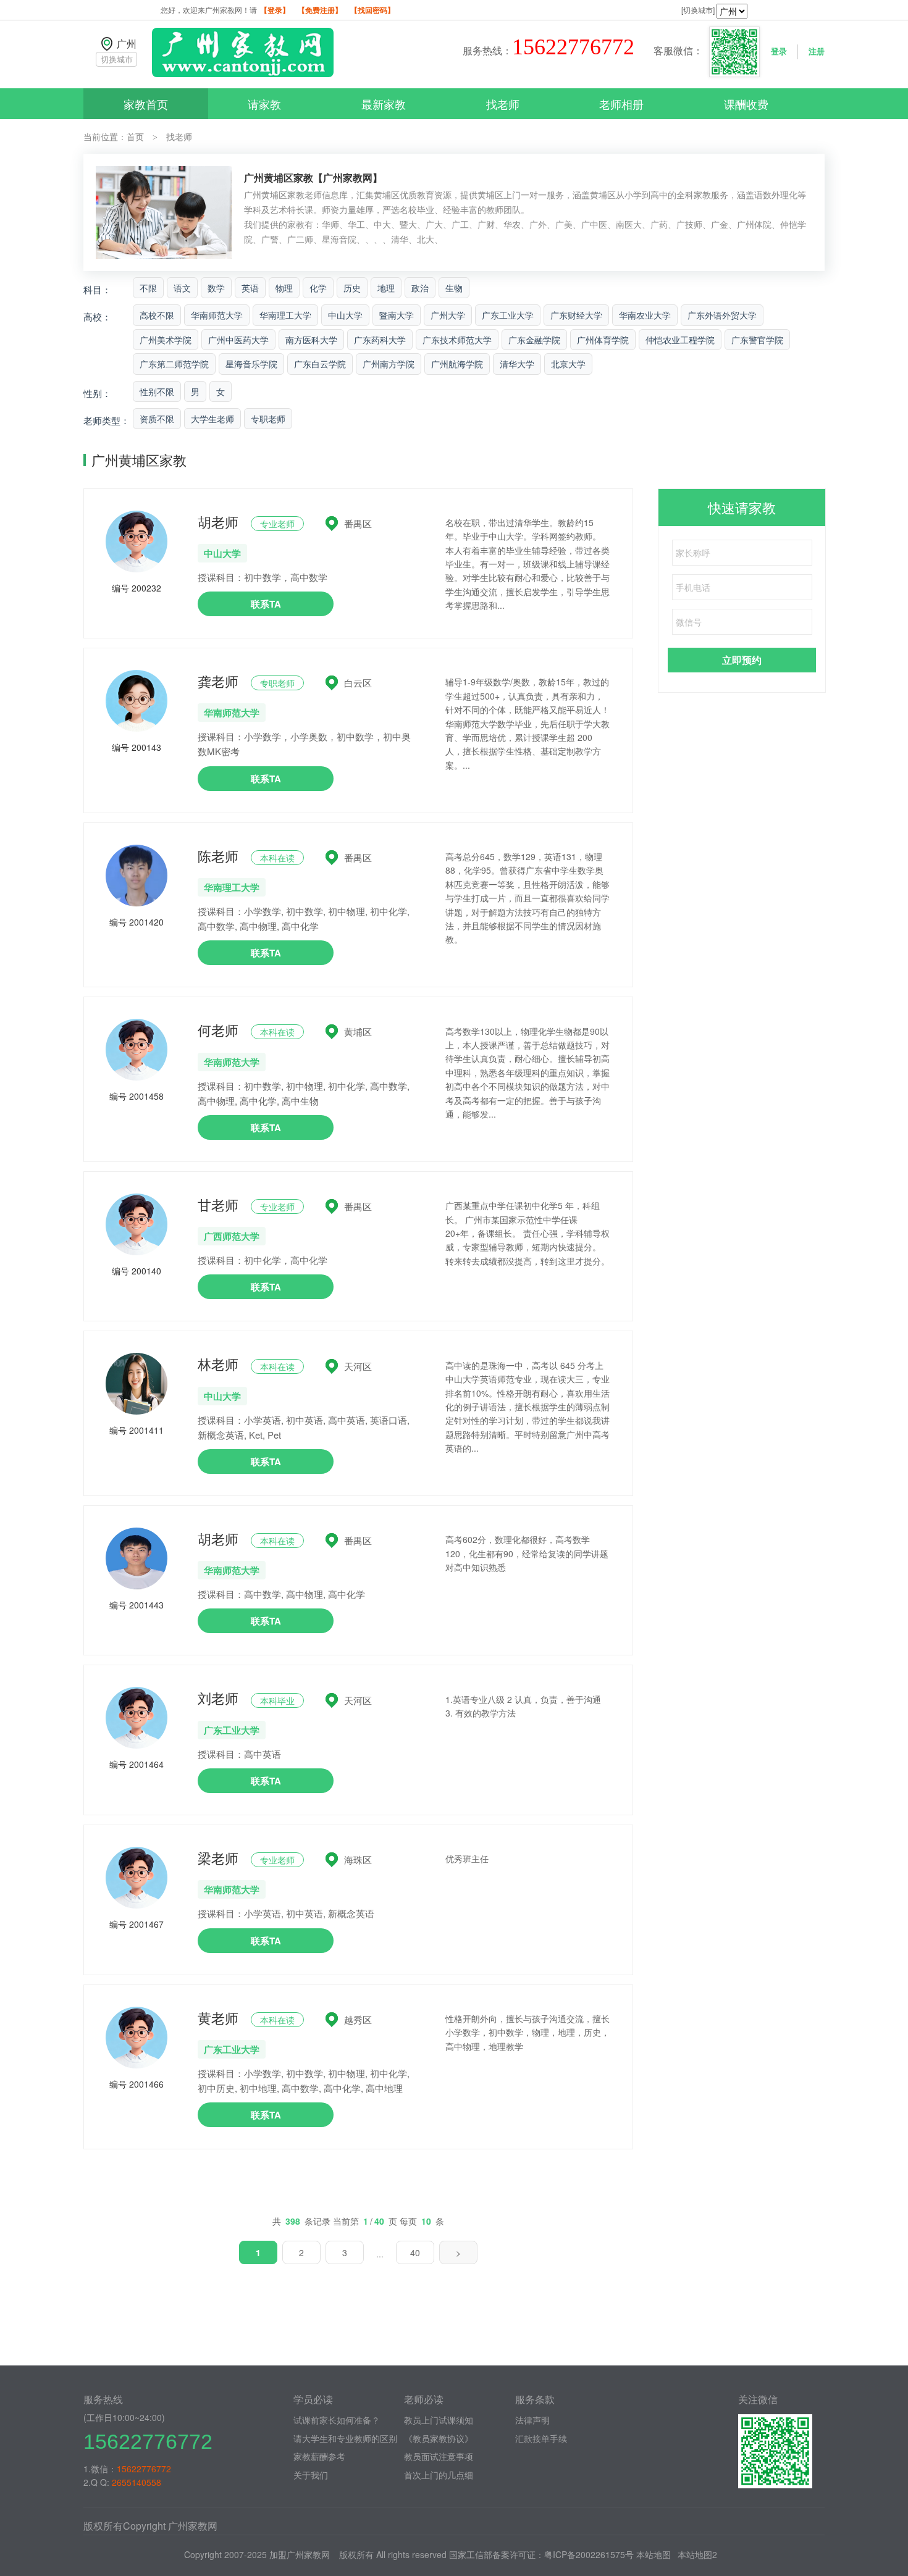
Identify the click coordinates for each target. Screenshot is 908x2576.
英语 (250, 288)
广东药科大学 (380, 340)
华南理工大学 (285, 315)
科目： (97, 289)
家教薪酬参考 (319, 2456)
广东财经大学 (576, 315)
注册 (817, 51)
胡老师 (218, 521)
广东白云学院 (320, 364)
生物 (454, 288)
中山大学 (345, 315)
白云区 (358, 683)
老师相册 (621, 104)
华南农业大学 (645, 315)
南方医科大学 (311, 340)
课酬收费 (746, 104)
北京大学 (568, 364)
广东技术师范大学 (457, 340)
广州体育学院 (603, 340)
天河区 (358, 1366)
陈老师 (218, 855)
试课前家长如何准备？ (337, 2420)
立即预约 (742, 660)
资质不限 (157, 419)
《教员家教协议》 (439, 2438)
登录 (779, 51)
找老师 (503, 104)
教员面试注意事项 (439, 2456)
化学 (318, 288)
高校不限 (157, 315)
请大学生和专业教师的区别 (345, 2438)
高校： (97, 316)
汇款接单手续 (541, 2438)
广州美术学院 (166, 340)
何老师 (218, 1030)
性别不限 (157, 391)
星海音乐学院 (251, 364)
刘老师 (218, 1698)
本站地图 (654, 2554)
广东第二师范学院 (174, 364)
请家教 (264, 104)
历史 (352, 288)
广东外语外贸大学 (722, 315)
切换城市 (117, 59)
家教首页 (146, 104)
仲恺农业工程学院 (680, 340)
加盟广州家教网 (300, 2554)
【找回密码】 (372, 10)
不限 (148, 288)
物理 (284, 288)
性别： (97, 393)
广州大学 (448, 315)
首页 (135, 136)
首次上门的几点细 (439, 2475)
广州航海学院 (457, 364)
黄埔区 (358, 1031)
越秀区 (358, 2019)
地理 (386, 288)
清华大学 (517, 364)
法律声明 (532, 2420)
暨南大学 (397, 315)
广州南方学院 (389, 364)
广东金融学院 (534, 340)
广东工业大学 (508, 315)
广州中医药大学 (238, 340)
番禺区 (358, 523)
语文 (182, 288)
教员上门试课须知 (439, 2420)
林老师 (218, 1364)
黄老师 (218, 2018)
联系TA (266, 604)
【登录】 (275, 10)
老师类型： (107, 420)
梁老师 (218, 1858)
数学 (216, 288)
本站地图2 (697, 2554)
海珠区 (358, 1859)
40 (415, 2252)
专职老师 (268, 419)
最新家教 (384, 104)
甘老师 (218, 1204)
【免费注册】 (320, 10)
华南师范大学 (217, 315)
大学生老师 (212, 419)
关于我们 (311, 2475)
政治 (420, 288)
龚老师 (218, 681)
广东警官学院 (757, 340)
